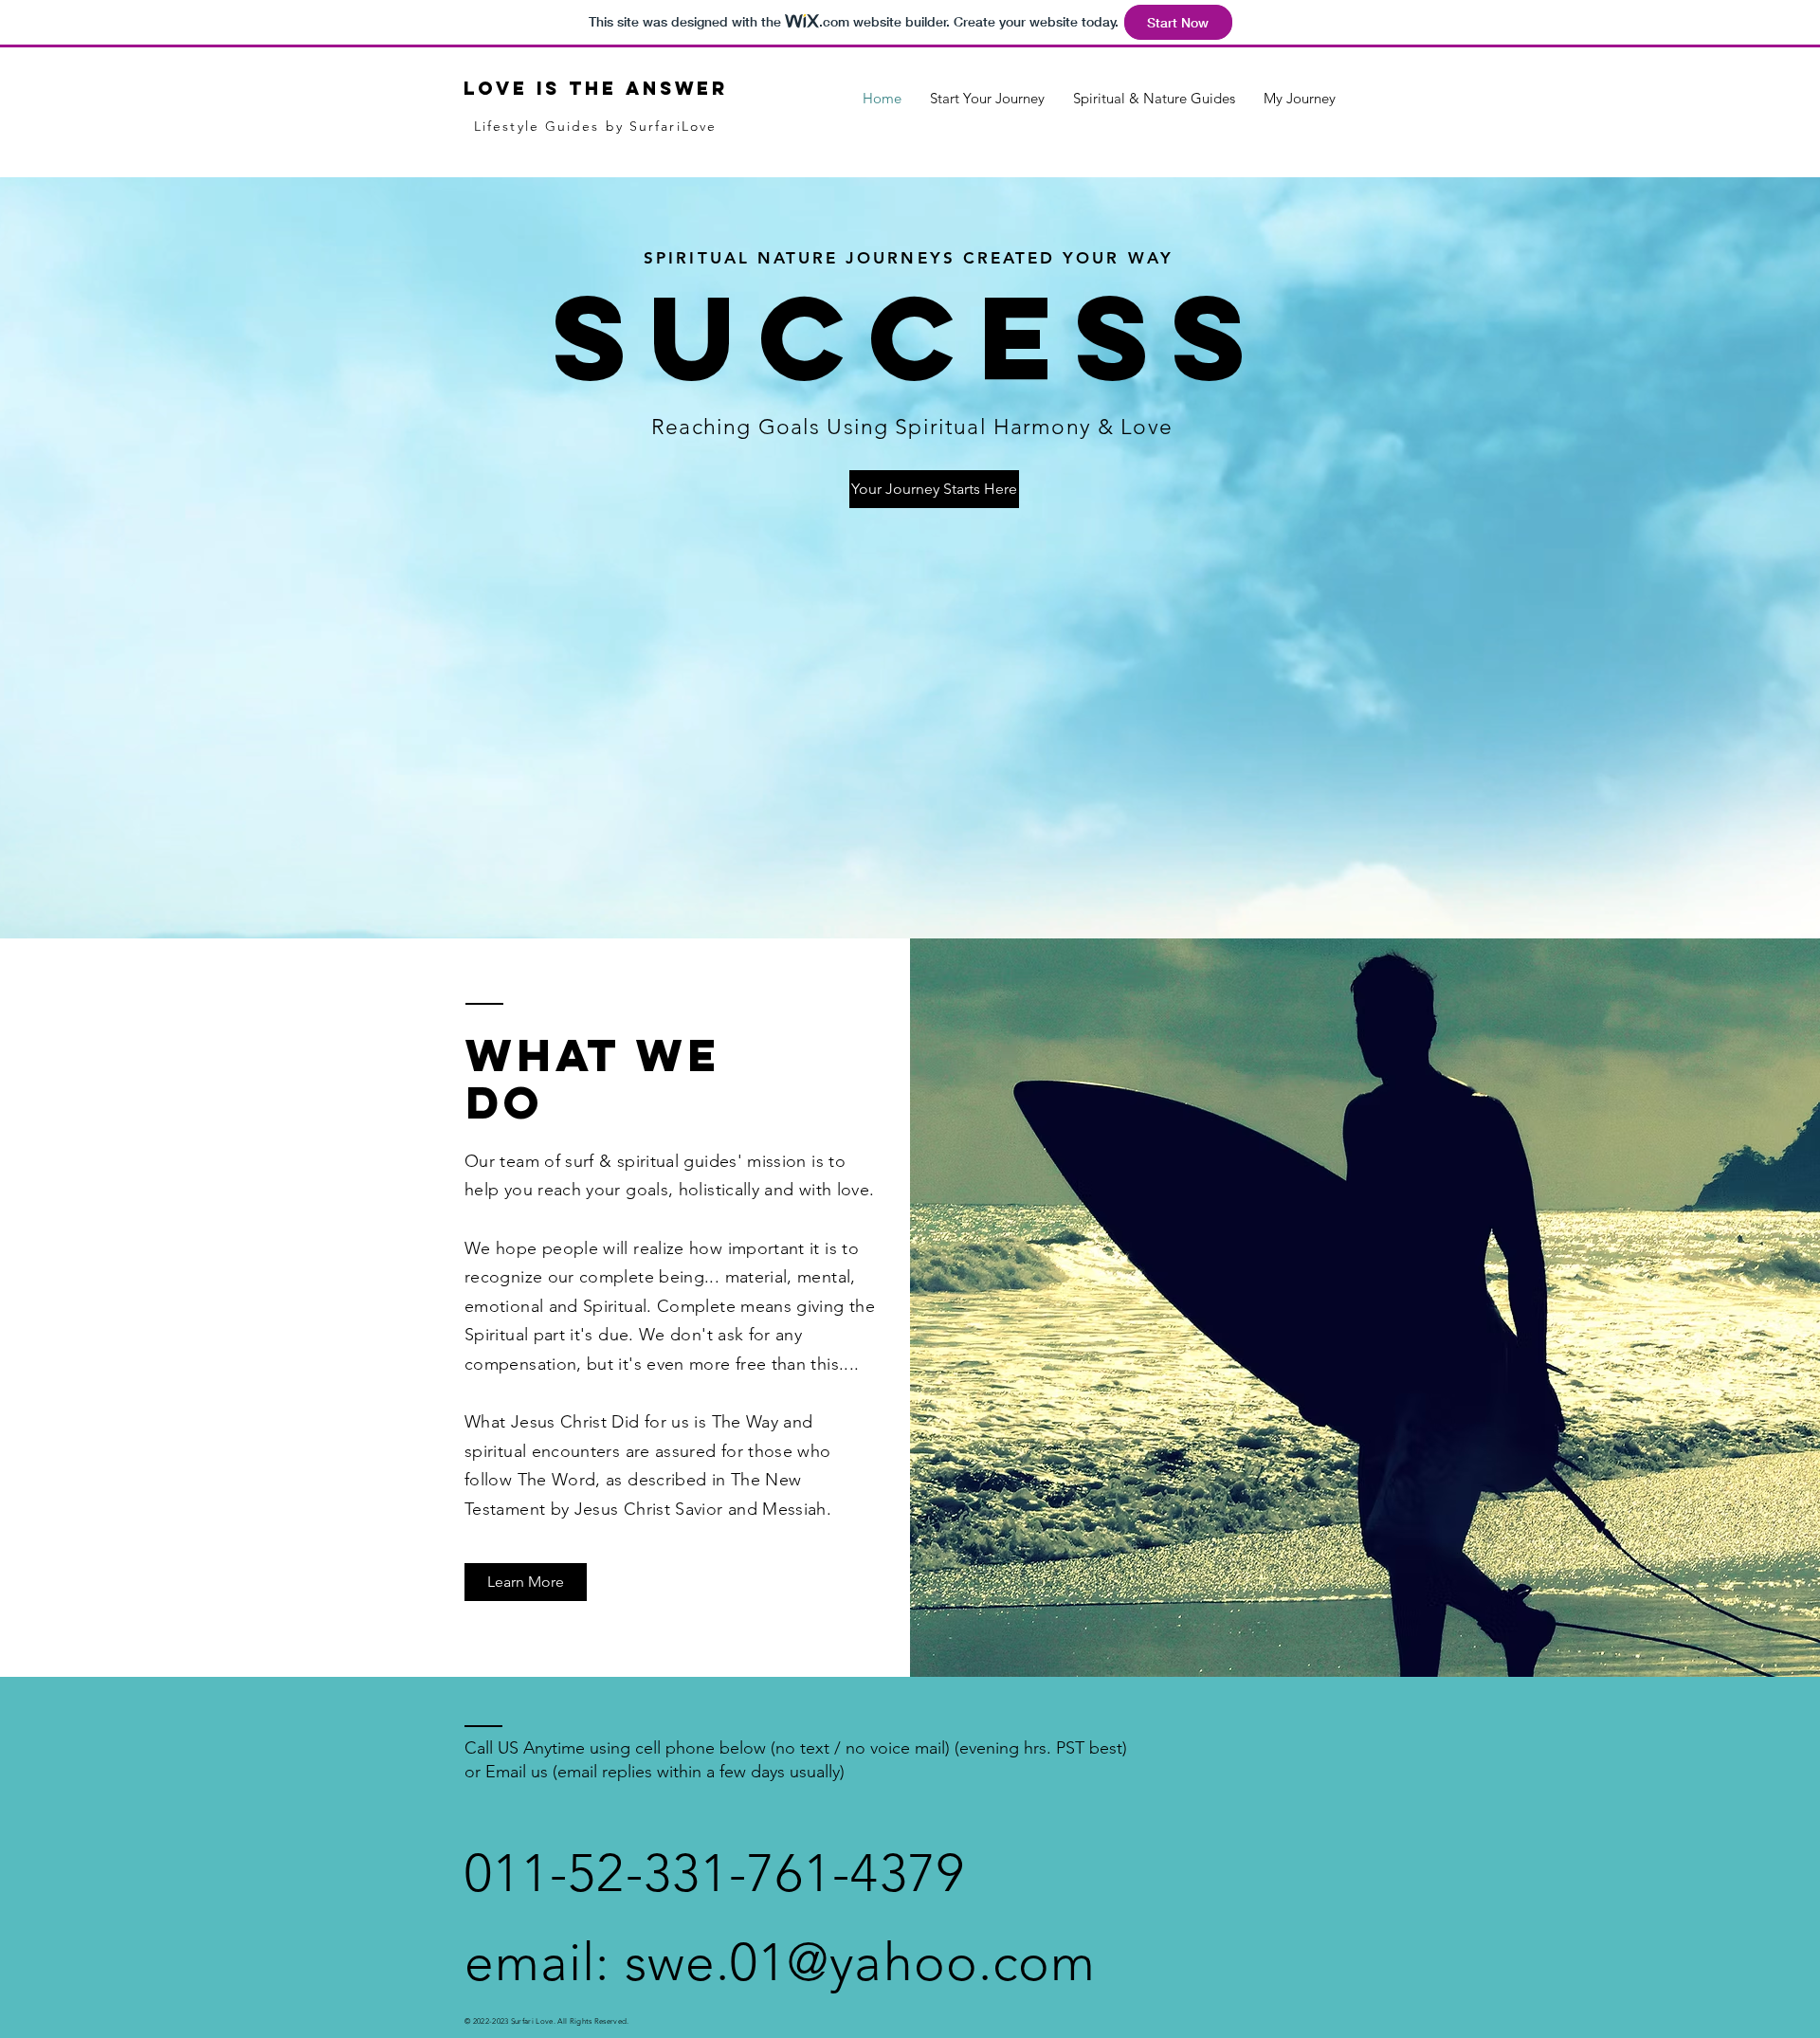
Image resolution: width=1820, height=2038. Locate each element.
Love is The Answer (596, 88)
